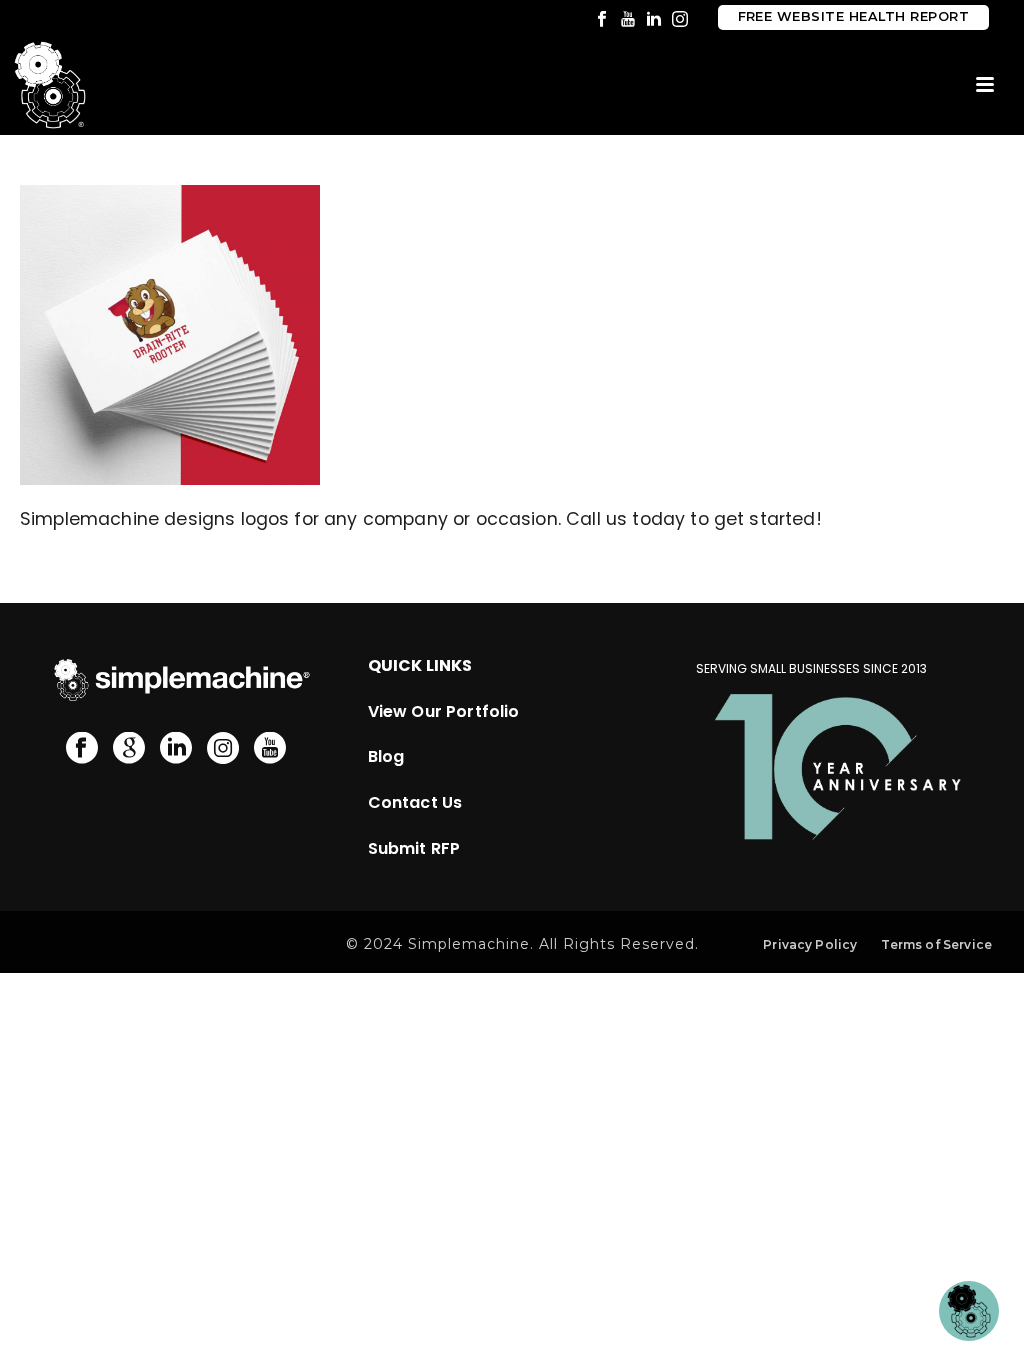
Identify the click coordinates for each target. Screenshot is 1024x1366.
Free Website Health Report (853, 16)
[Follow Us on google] (129, 749)
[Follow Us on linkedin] (176, 749)
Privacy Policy (810, 944)
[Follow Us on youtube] (270, 749)
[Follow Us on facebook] (82, 749)
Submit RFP (414, 848)
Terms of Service (936, 944)
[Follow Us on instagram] (223, 749)
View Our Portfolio (444, 711)
